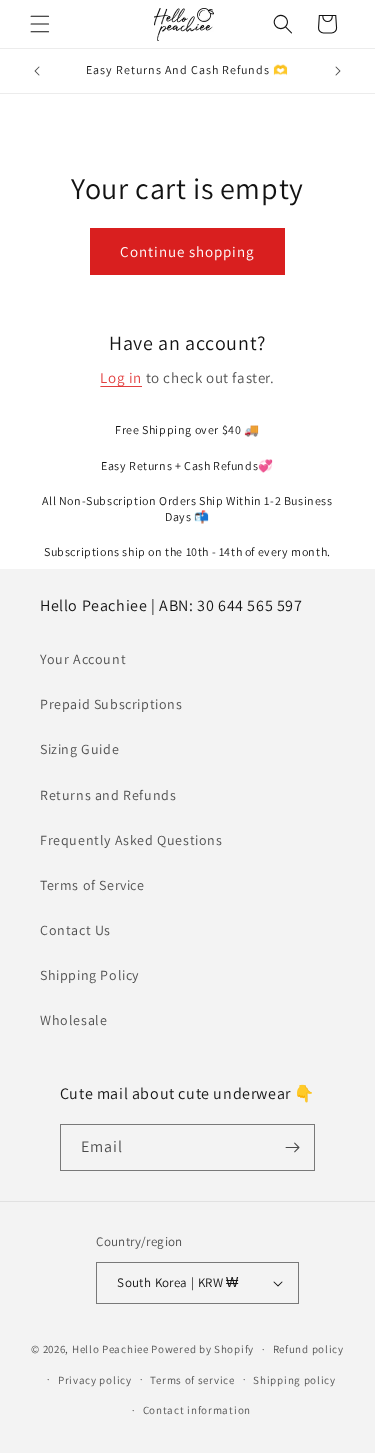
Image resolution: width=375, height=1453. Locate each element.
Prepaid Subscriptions (111, 704)
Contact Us (75, 930)
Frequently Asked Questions (131, 840)
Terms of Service (92, 885)
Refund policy (308, 1349)
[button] (40, 24)
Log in (121, 377)
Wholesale (73, 1020)
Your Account (83, 659)
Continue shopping (187, 251)
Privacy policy (95, 1380)
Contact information (197, 1410)
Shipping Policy (89, 975)
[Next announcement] (338, 71)
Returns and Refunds (108, 795)
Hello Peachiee (110, 1349)
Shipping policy (294, 1380)
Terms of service (192, 1380)
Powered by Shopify (202, 1349)
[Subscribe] (292, 1147)
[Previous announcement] (37, 71)
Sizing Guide (79, 749)
